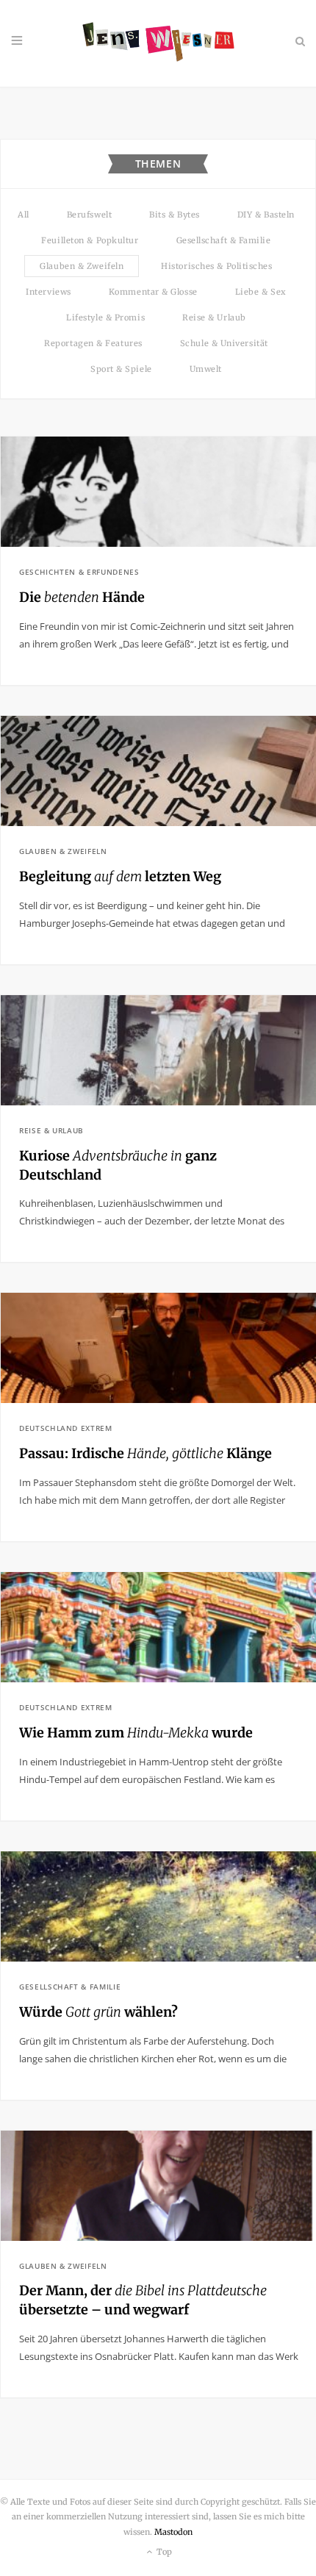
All (24, 215)
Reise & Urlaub (214, 317)
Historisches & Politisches (216, 266)
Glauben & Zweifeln (82, 266)
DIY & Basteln (266, 215)
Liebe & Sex (261, 292)
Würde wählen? (98, 2012)
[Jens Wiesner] (158, 43)
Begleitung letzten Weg (120, 876)
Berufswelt (90, 215)
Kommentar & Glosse (153, 292)
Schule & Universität (224, 343)
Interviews (49, 292)
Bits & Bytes (175, 215)
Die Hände (82, 597)
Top (163, 2552)
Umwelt (206, 369)
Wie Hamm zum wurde (136, 1733)
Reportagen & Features (93, 343)
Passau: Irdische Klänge (146, 1453)
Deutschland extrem (66, 1428)
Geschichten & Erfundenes (79, 572)
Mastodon (173, 2532)
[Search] (299, 41)
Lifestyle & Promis (105, 317)
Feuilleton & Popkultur (90, 240)
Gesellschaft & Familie (224, 240)
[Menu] (17, 41)
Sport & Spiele (121, 369)
